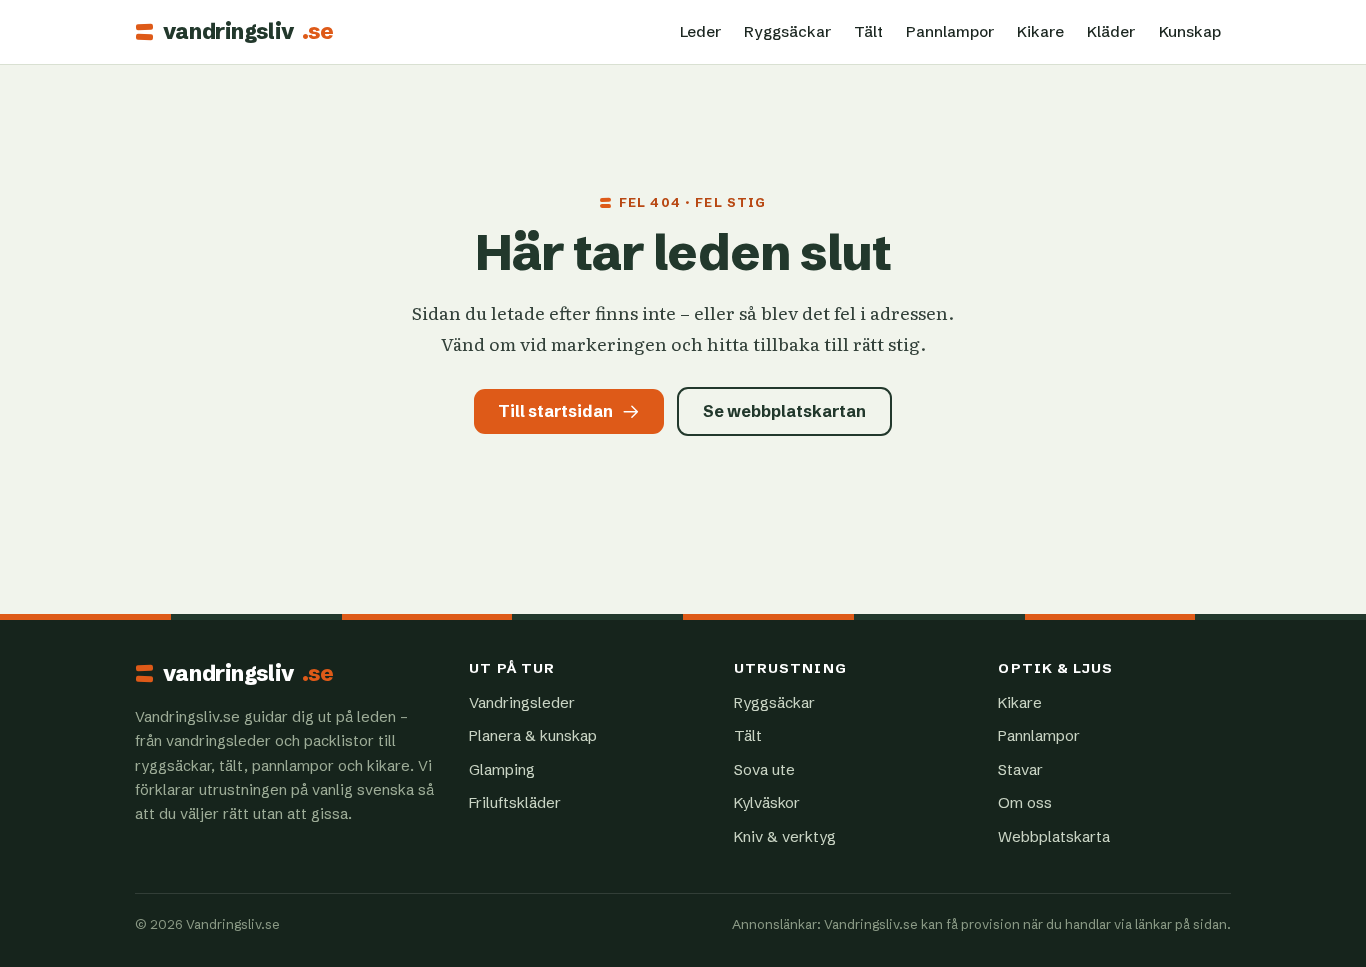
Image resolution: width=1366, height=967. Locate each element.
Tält (868, 31)
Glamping (502, 769)
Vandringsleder (522, 702)
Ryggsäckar (787, 31)
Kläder (1111, 31)
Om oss (1025, 802)
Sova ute (764, 769)
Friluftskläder (515, 802)
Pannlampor (950, 31)
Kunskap (1190, 31)
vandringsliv (248, 32)
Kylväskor (767, 802)
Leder (700, 31)
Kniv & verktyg (785, 836)
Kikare (1040, 31)
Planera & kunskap (533, 735)
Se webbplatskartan (784, 411)
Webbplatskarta (1054, 836)
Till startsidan (555, 411)
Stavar (1020, 769)
